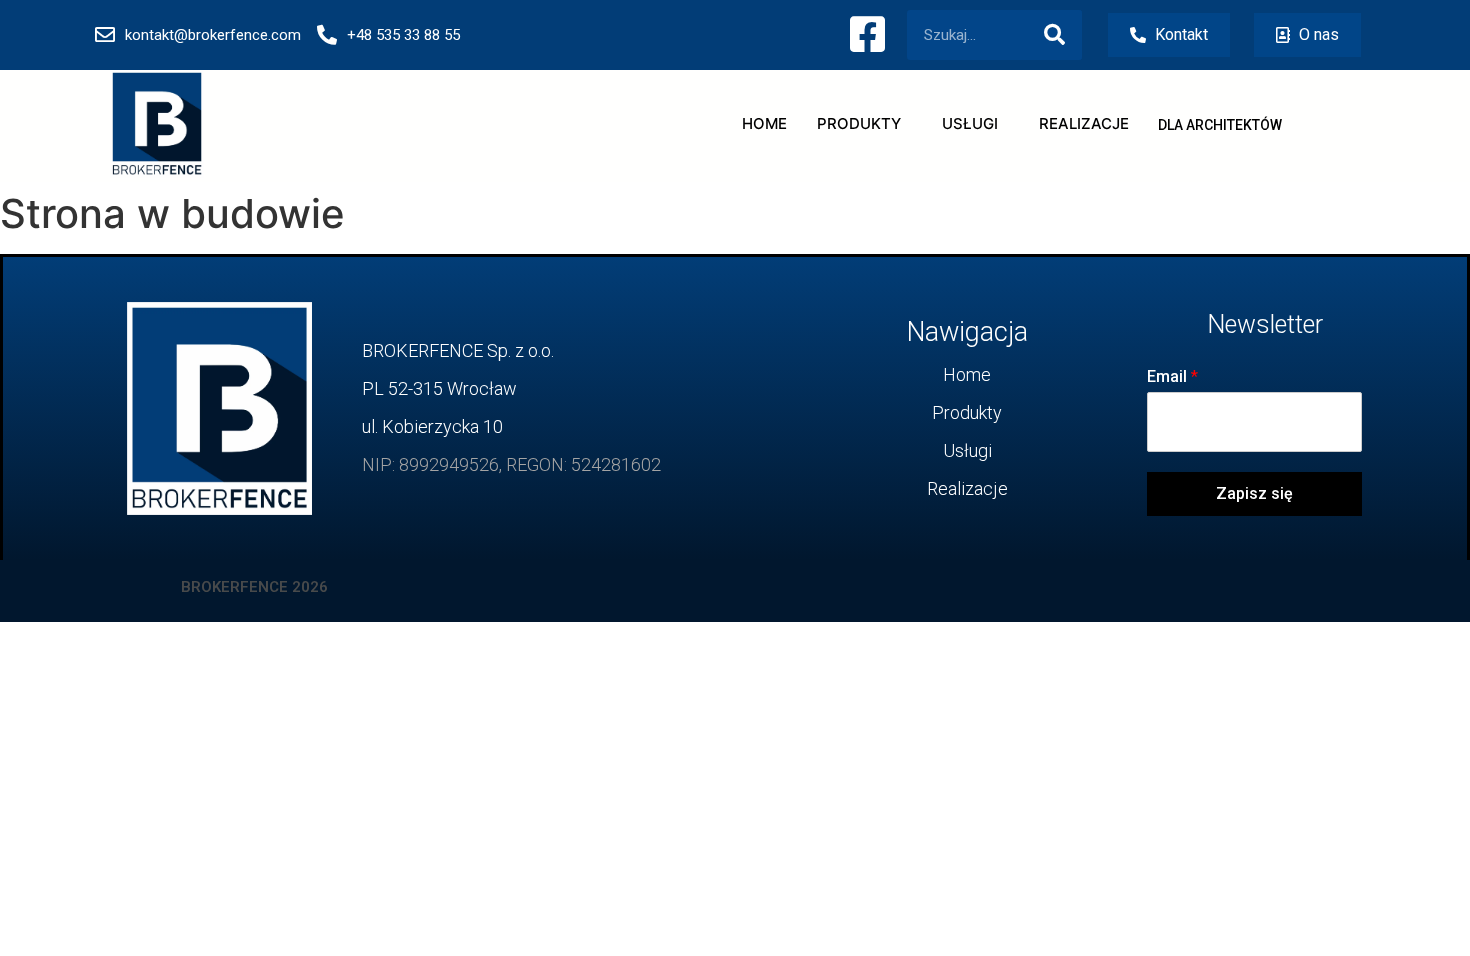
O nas (1317, 34)
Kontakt (1179, 34)
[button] (1220, 125)
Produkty (859, 123)
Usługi (970, 123)
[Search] (1054, 35)
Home (764, 123)
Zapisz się (1254, 493)
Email (1172, 376)
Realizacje (1084, 123)
